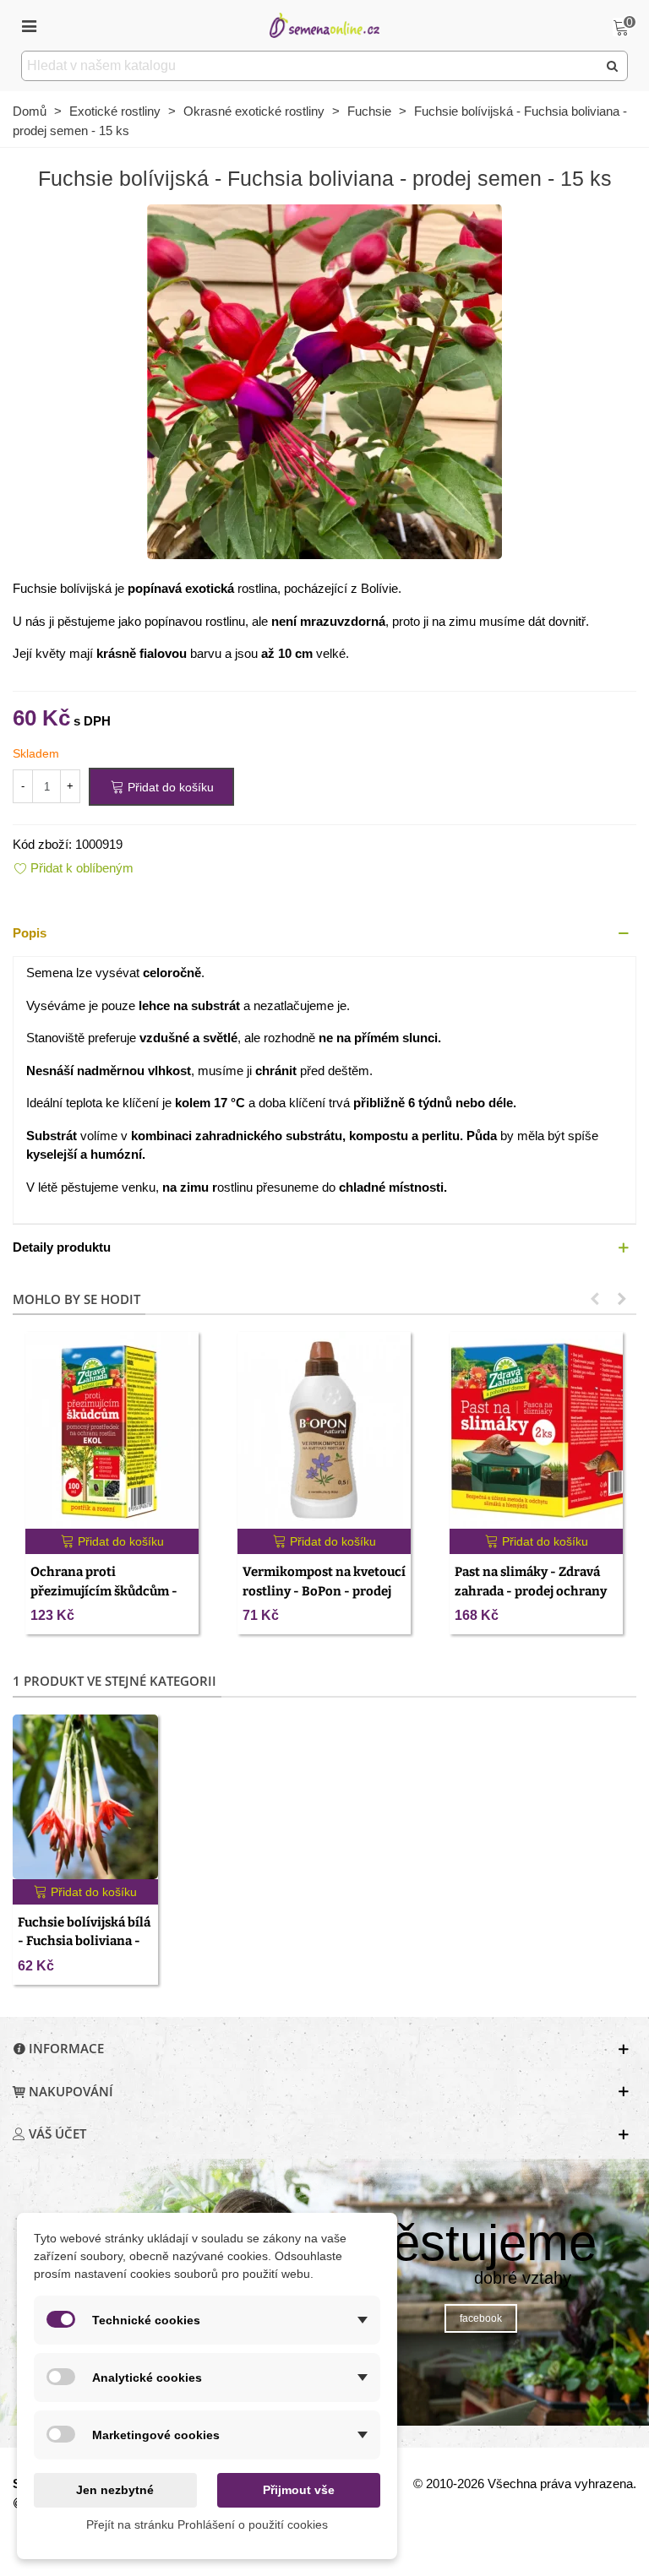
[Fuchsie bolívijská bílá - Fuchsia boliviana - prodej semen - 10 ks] (85, 1797)
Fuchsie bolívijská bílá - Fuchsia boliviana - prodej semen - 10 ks (84, 1941)
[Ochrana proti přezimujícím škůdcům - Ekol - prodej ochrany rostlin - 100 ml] (112, 1430)
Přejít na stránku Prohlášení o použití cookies (207, 2524)
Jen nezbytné (115, 2490)
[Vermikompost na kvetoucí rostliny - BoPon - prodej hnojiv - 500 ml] (324, 1430)
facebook (481, 2318)
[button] (324, 934)
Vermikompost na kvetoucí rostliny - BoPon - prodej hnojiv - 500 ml (324, 1591)
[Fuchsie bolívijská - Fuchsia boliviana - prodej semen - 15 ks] (324, 380)
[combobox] (311, 66)
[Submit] (613, 66)
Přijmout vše (299, 2490)
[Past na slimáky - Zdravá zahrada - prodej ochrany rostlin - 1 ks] (536, 1430)
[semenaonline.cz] (324, 25)
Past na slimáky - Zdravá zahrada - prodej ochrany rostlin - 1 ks (531, 1591)
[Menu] (29, 25)
